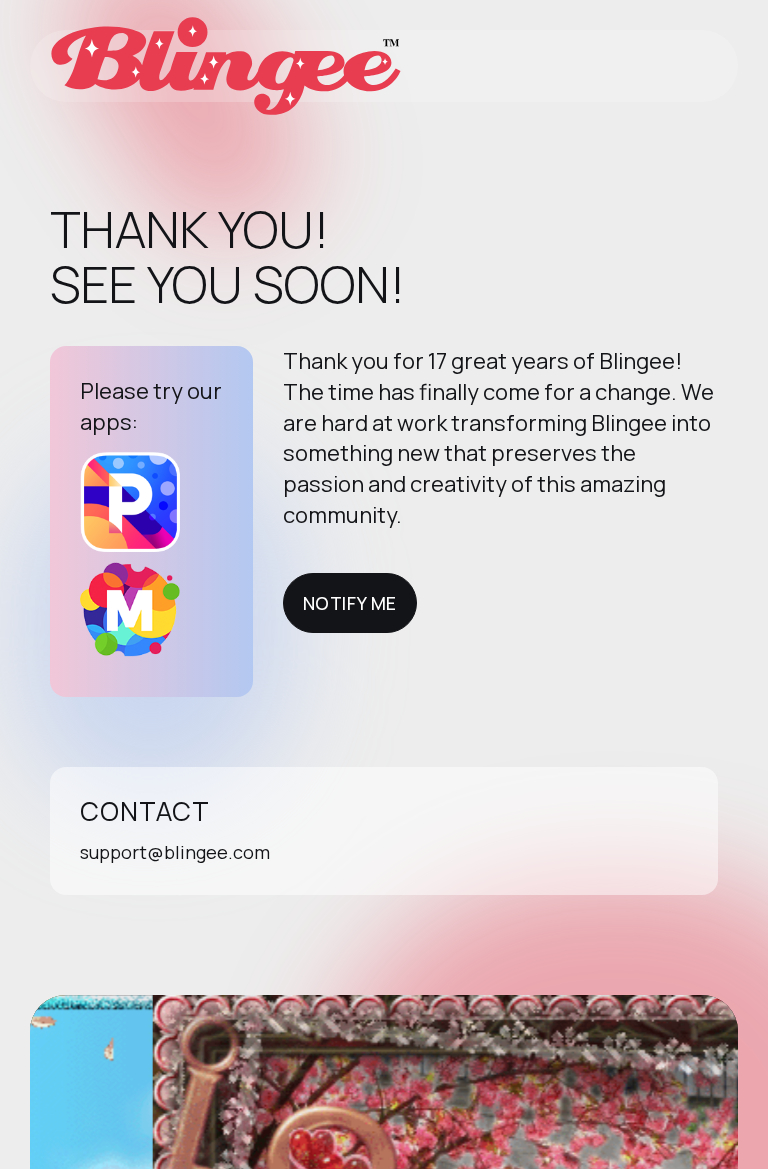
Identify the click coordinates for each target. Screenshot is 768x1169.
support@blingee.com (175, 852)
